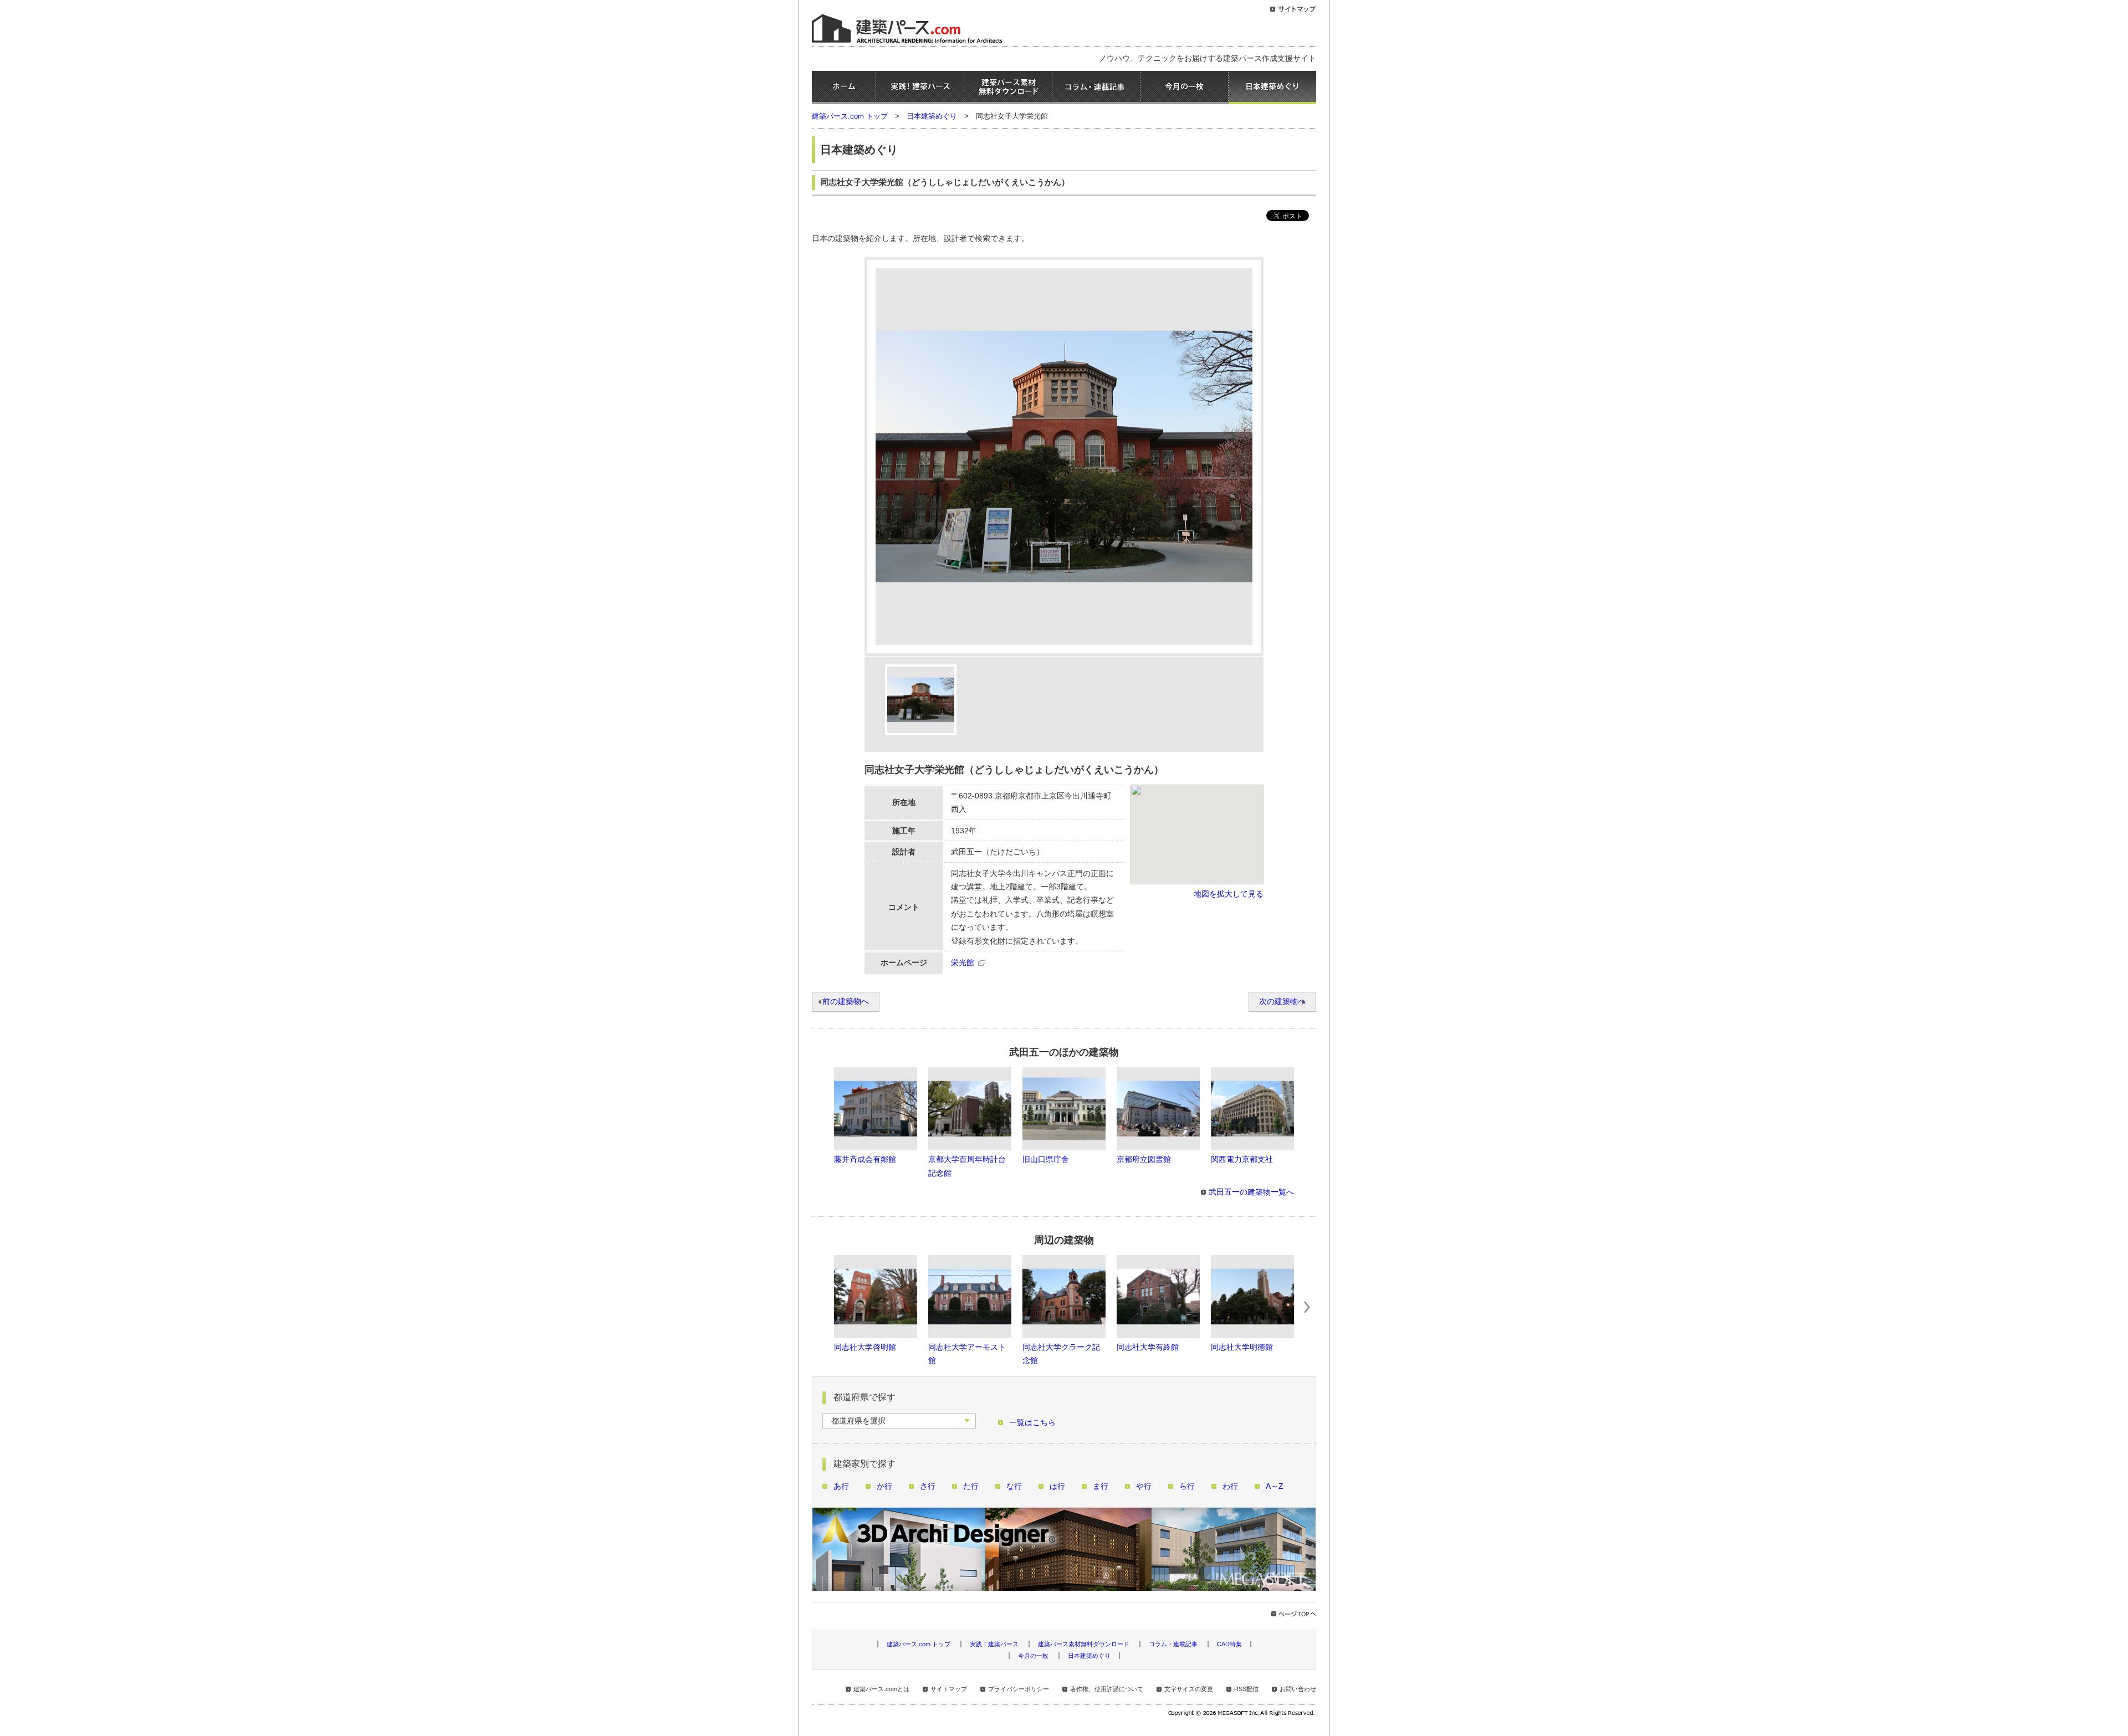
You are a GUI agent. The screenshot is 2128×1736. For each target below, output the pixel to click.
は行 (1057, 1486)
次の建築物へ (1282, 1002)
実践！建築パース (920, 88)
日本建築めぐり (1272, 88)
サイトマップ (949, 1689)
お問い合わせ (1298, 1689)
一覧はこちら (1032, 1423)
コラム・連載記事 (1096, 88)
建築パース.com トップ (850, 116)
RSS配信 (1246, 1689)
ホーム (844, 88)
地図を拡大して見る (1229, 894)
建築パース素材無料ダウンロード (1008, 88)
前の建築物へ (846, 1002)
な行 (1014, 1486)
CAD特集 (1229, 1644)
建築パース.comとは (881, 1689)
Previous (821, 1307)
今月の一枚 (1184, 88)
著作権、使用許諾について (1107, 1689)
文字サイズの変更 (1189, 1689)
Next (1307, 1307)
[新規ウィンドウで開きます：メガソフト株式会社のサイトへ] (1242, 1714)
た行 (971, 1486)
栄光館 (963, 963)
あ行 (841, 1486)
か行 (884, 1486)
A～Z (1275, 1486)
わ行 (1230, 1486)
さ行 (928, 1486)
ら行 (1187, 1486)
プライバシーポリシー (1019, 1689)
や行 (1144, 1486)
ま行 (1101, 1486)
